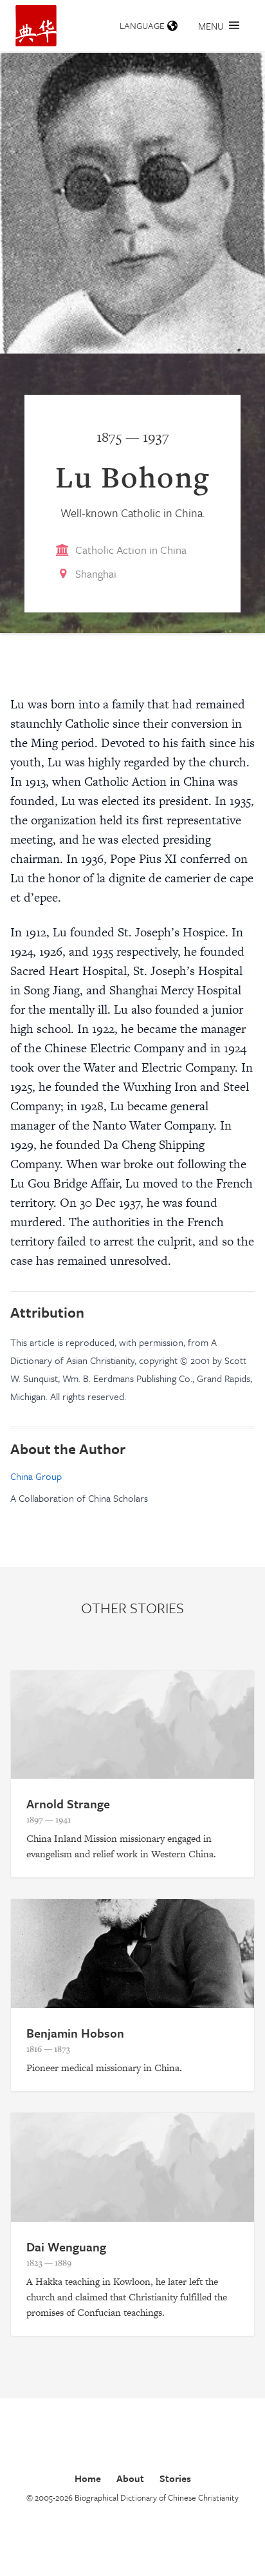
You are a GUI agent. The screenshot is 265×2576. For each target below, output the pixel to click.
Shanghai (96, 573)
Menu (211, 26)
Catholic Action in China (131, 550)
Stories (175, 2478)
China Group (36, 1476)
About (130, 2478)
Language (142, 25)
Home (88, 2478)
